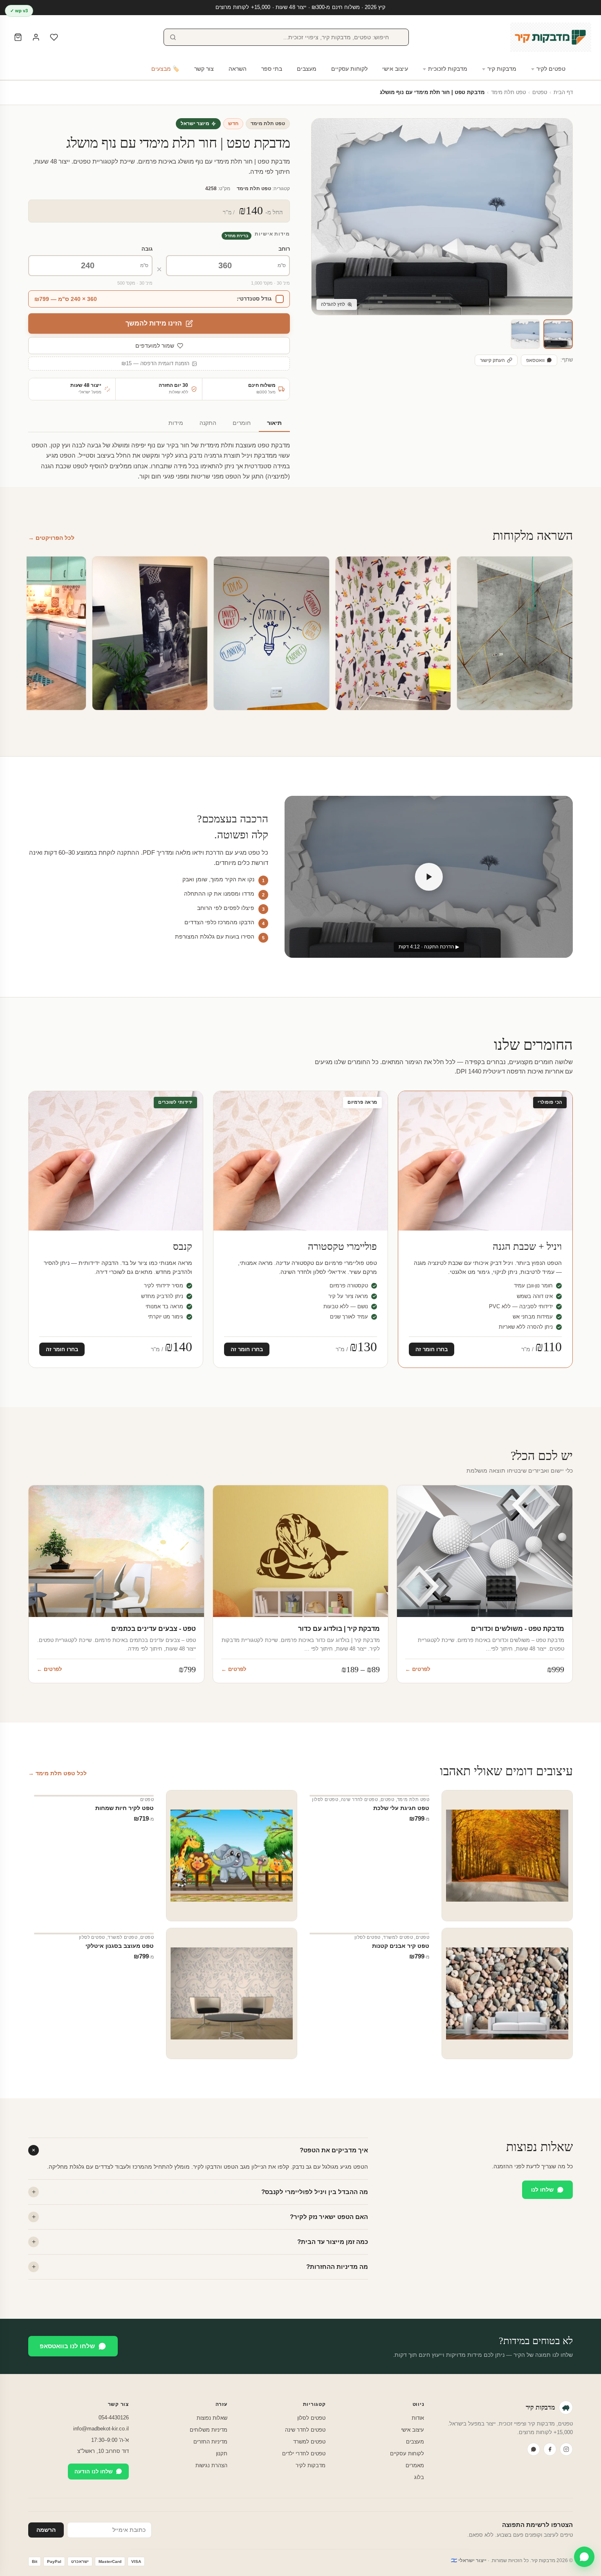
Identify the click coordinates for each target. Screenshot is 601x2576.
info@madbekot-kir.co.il (101, 2429)
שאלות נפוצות (212, 2418)
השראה (238, 69)
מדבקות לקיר (311, 2465)
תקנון (222, 2454)
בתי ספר (272, 69)
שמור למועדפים (155, 346)
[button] (558, 334)
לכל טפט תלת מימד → (57, 1773)
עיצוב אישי (395, 69)
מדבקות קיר (502, 69)
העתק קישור (492, 360)
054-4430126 (114, 2418)
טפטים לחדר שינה (359, 1799)
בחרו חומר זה (432, 1349)
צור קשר (204, 69)
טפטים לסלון (325, 1799)
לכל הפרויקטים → (51, 538)
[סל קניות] (18, 37)
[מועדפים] (54, 37)
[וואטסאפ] (534, 2449)
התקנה (208, 423)
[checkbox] (159, 299)
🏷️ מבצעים (165, 69)
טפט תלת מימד (508, 92)
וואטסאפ (535, 360)
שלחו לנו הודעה (93, 2472)
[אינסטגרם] (566, 2449)
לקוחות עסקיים (349, 69)
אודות (418, 2418)
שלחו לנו (542, 2190)
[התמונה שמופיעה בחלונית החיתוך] (525, 334)
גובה (147, 249)
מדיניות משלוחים (209, 2430)
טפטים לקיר (551, 69)
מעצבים (307, 69)
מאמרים (415, 2465)
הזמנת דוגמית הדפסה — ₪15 (155, 364)
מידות (176, 423)
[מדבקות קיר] (551, 37)
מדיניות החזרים (210, 2442)
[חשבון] (36, 37)
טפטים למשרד (398, 1937)
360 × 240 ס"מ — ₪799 (66, 299)
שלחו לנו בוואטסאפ (67, 2346)
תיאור (274, 423)
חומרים (242, 423)
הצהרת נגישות (211, 2465)
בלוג (419, 2477)
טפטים (540, 92)
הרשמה (46, 2530)
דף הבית (563, 92)
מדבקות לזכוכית (448, 69)
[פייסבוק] (550, 2449)
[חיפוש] (173, 37)
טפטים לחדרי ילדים (304, 2454)
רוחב (284, 249)
